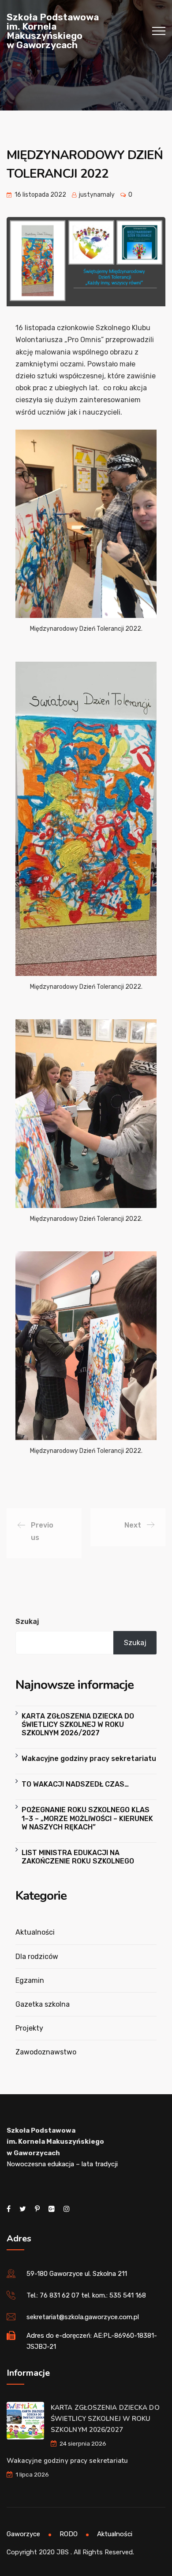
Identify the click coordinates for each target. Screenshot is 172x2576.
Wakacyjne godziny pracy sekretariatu (89, 1759)
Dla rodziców (37, 1957)
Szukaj (27, 1621)
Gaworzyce (23, 2534)
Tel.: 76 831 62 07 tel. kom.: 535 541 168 (86, 2295)
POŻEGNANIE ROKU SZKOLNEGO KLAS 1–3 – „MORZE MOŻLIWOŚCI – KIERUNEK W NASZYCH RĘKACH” (87, 1818)
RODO (69, 2534)
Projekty (29, 2028)
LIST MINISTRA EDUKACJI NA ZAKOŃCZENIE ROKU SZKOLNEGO (78, 1857)
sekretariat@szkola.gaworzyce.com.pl (83, 2317)
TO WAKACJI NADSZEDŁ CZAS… (75, 1784)
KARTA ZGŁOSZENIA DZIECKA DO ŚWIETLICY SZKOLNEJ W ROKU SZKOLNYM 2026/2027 (78, 1724)
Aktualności (35, 1932)
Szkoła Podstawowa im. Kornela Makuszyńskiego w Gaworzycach (53, 31)
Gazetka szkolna (43, 2004)
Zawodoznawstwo (46, 2052)
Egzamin (30, 1980)
